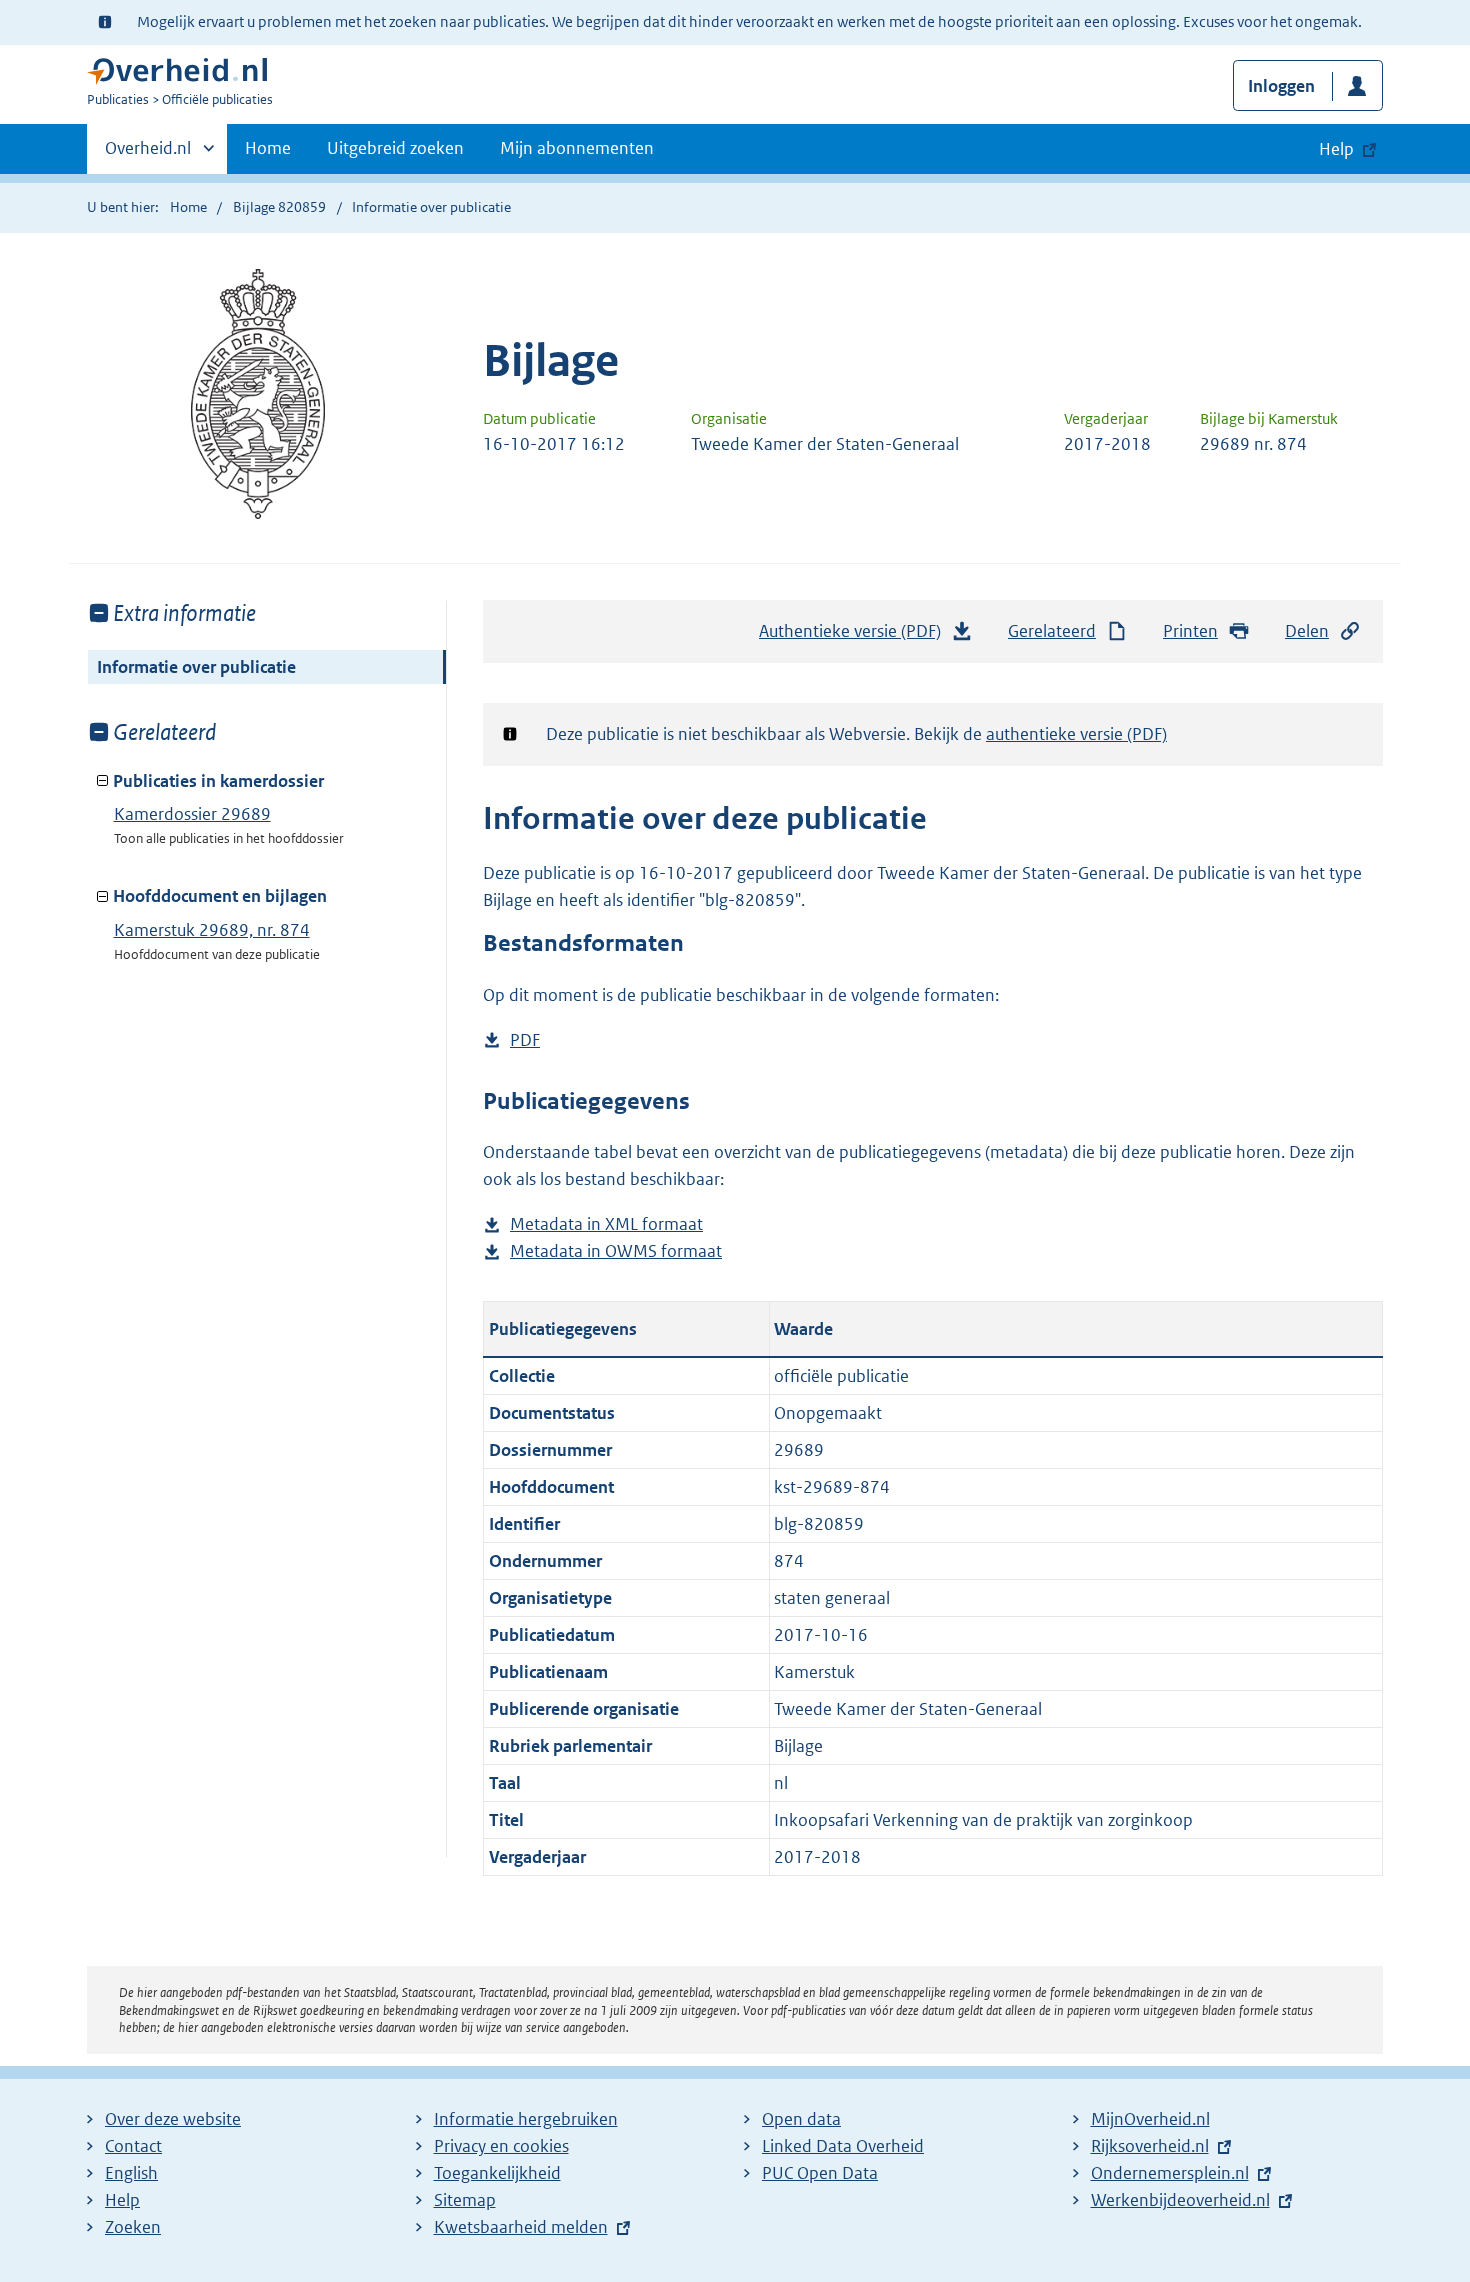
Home (268, 148)
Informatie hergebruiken (526, 2119)
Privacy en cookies (501, 2146)
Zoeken (133, 2227)
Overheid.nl (148, 155)
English (131, 2173)
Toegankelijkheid (497, 2173)
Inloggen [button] (1281, 86)
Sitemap (465, 2200)
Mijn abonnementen (577, 148)
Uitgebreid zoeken (395, 148)
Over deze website (173, 2119)
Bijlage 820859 (279, 207)
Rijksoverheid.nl (1150, 2146)
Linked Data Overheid (843, 2146)
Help (122, 2200)
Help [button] (1336, 149)
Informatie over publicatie (196, 667)
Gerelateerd (1052, 631)
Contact (133, 2146)
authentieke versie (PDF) (1076, 734)
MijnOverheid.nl (1150, 2119)
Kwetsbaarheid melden (521, 2227)
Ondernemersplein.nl (1170, 2173)
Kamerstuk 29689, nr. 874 (212, 930)
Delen (1307, 631)
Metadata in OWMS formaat (616, 1252)
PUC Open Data (820, 2173)
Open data (801, 2119)
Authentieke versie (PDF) (855, 637)
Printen (1190, 631)
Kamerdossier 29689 (192, 814)
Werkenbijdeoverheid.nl (1180, 2200)
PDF (525, 1041)
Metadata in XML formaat (606, 1225)
